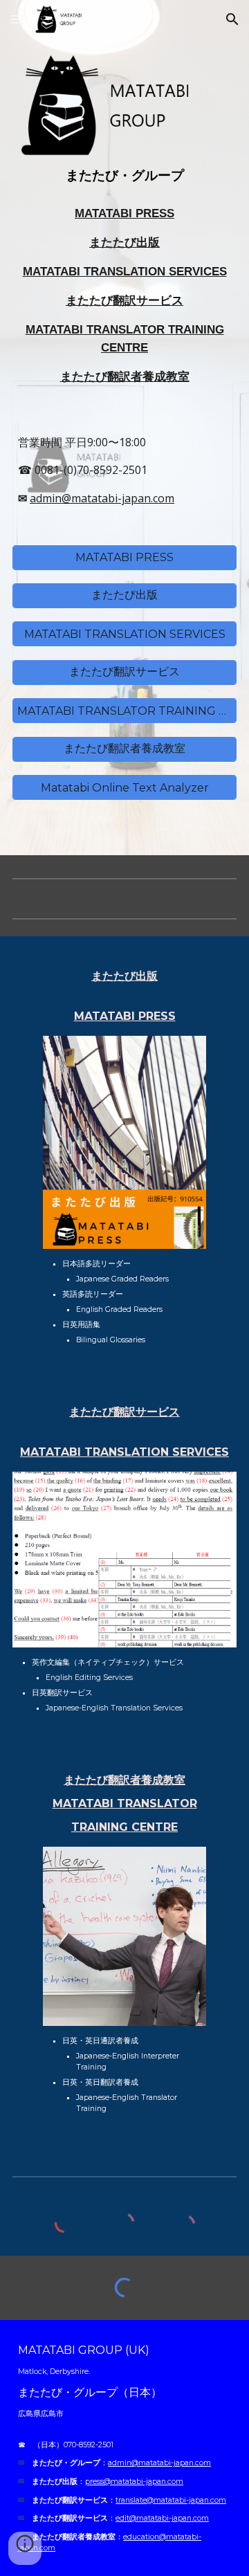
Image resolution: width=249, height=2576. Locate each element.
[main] (124, 176)
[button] (17, 19)
